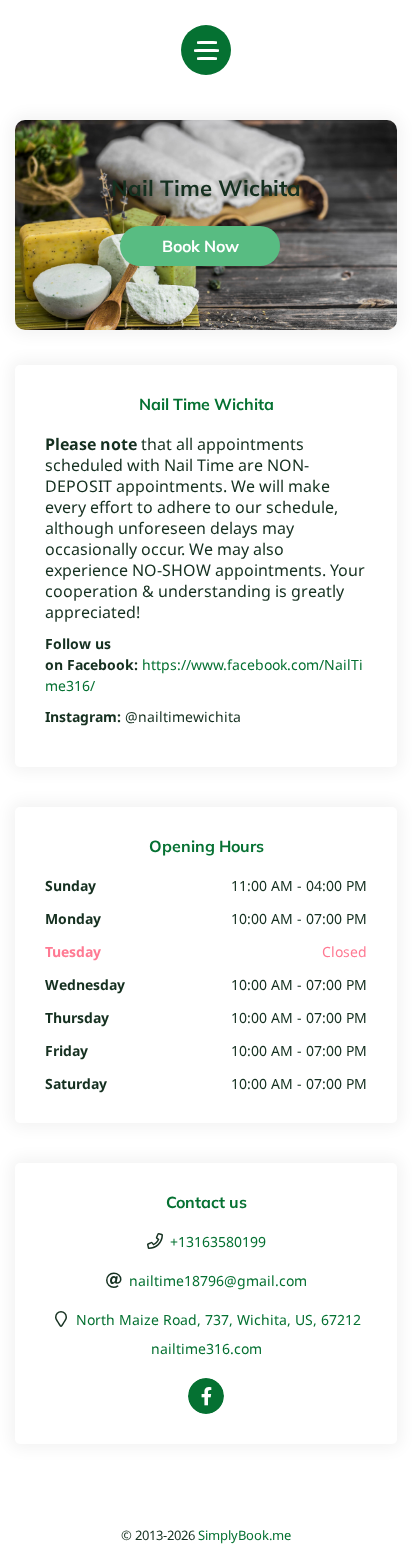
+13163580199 (218, 1241)
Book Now (200, 246)
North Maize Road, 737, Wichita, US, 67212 (218, 1319)
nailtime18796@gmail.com (218, 1280)
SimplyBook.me (244, 1535)
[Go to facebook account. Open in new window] (206, 1396)
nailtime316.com (206, 1348)
